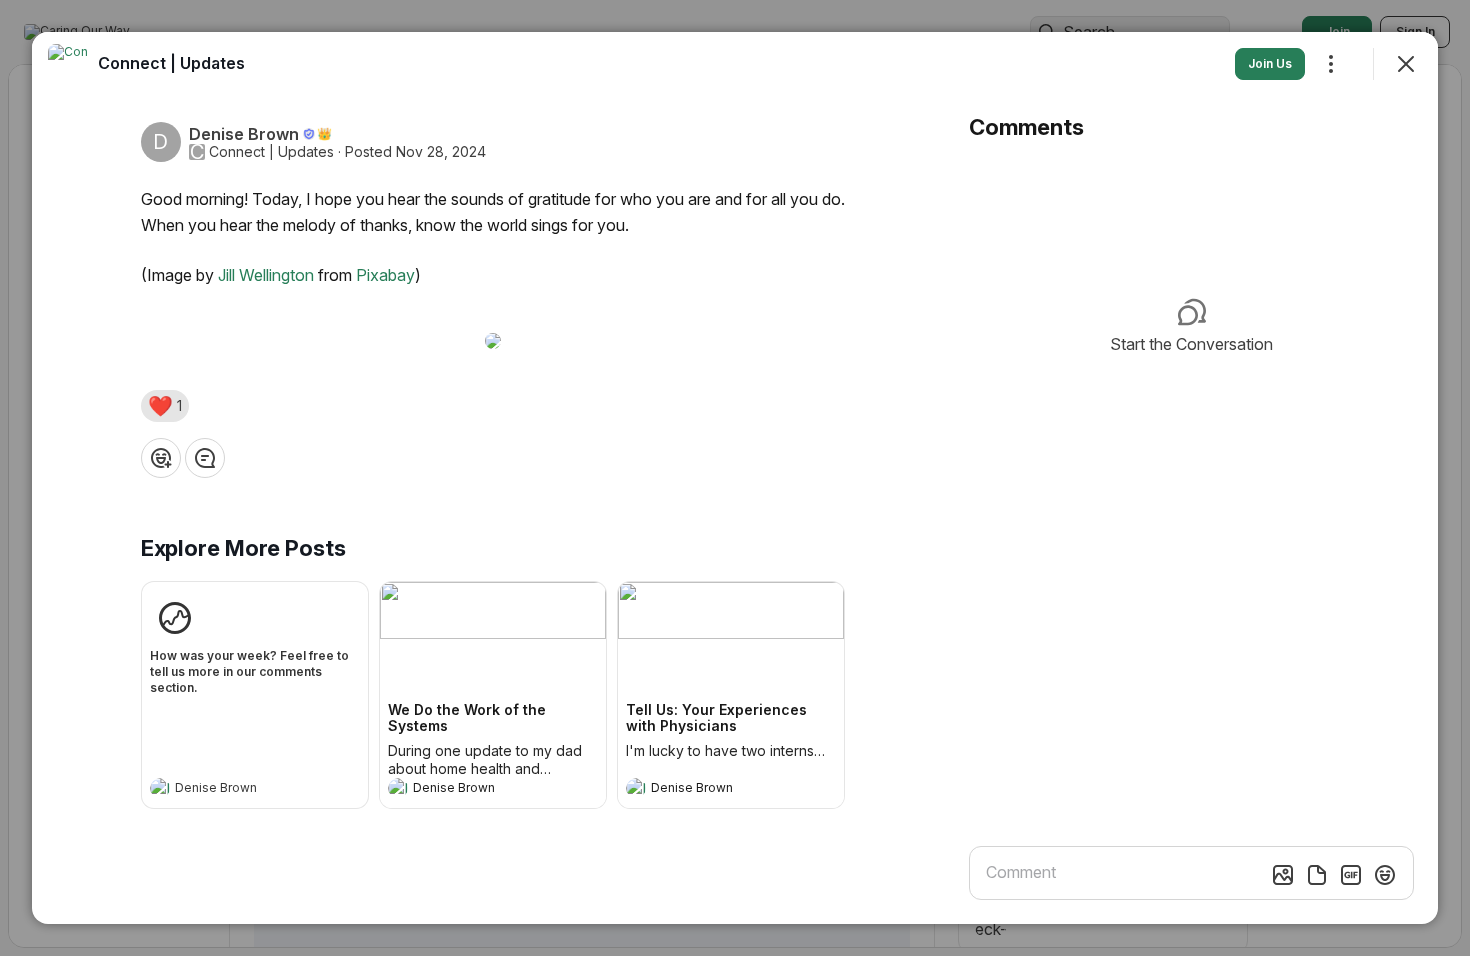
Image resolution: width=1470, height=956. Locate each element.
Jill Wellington (266, 275)
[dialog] (735, 478)
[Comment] (205, 458)
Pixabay (385, 275)
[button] (165, 406)
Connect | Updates (271, 152)
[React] (161, 458)
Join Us (1270, 63)
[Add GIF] (1351, 875)
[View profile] (160, 788)
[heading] (235, 790)
